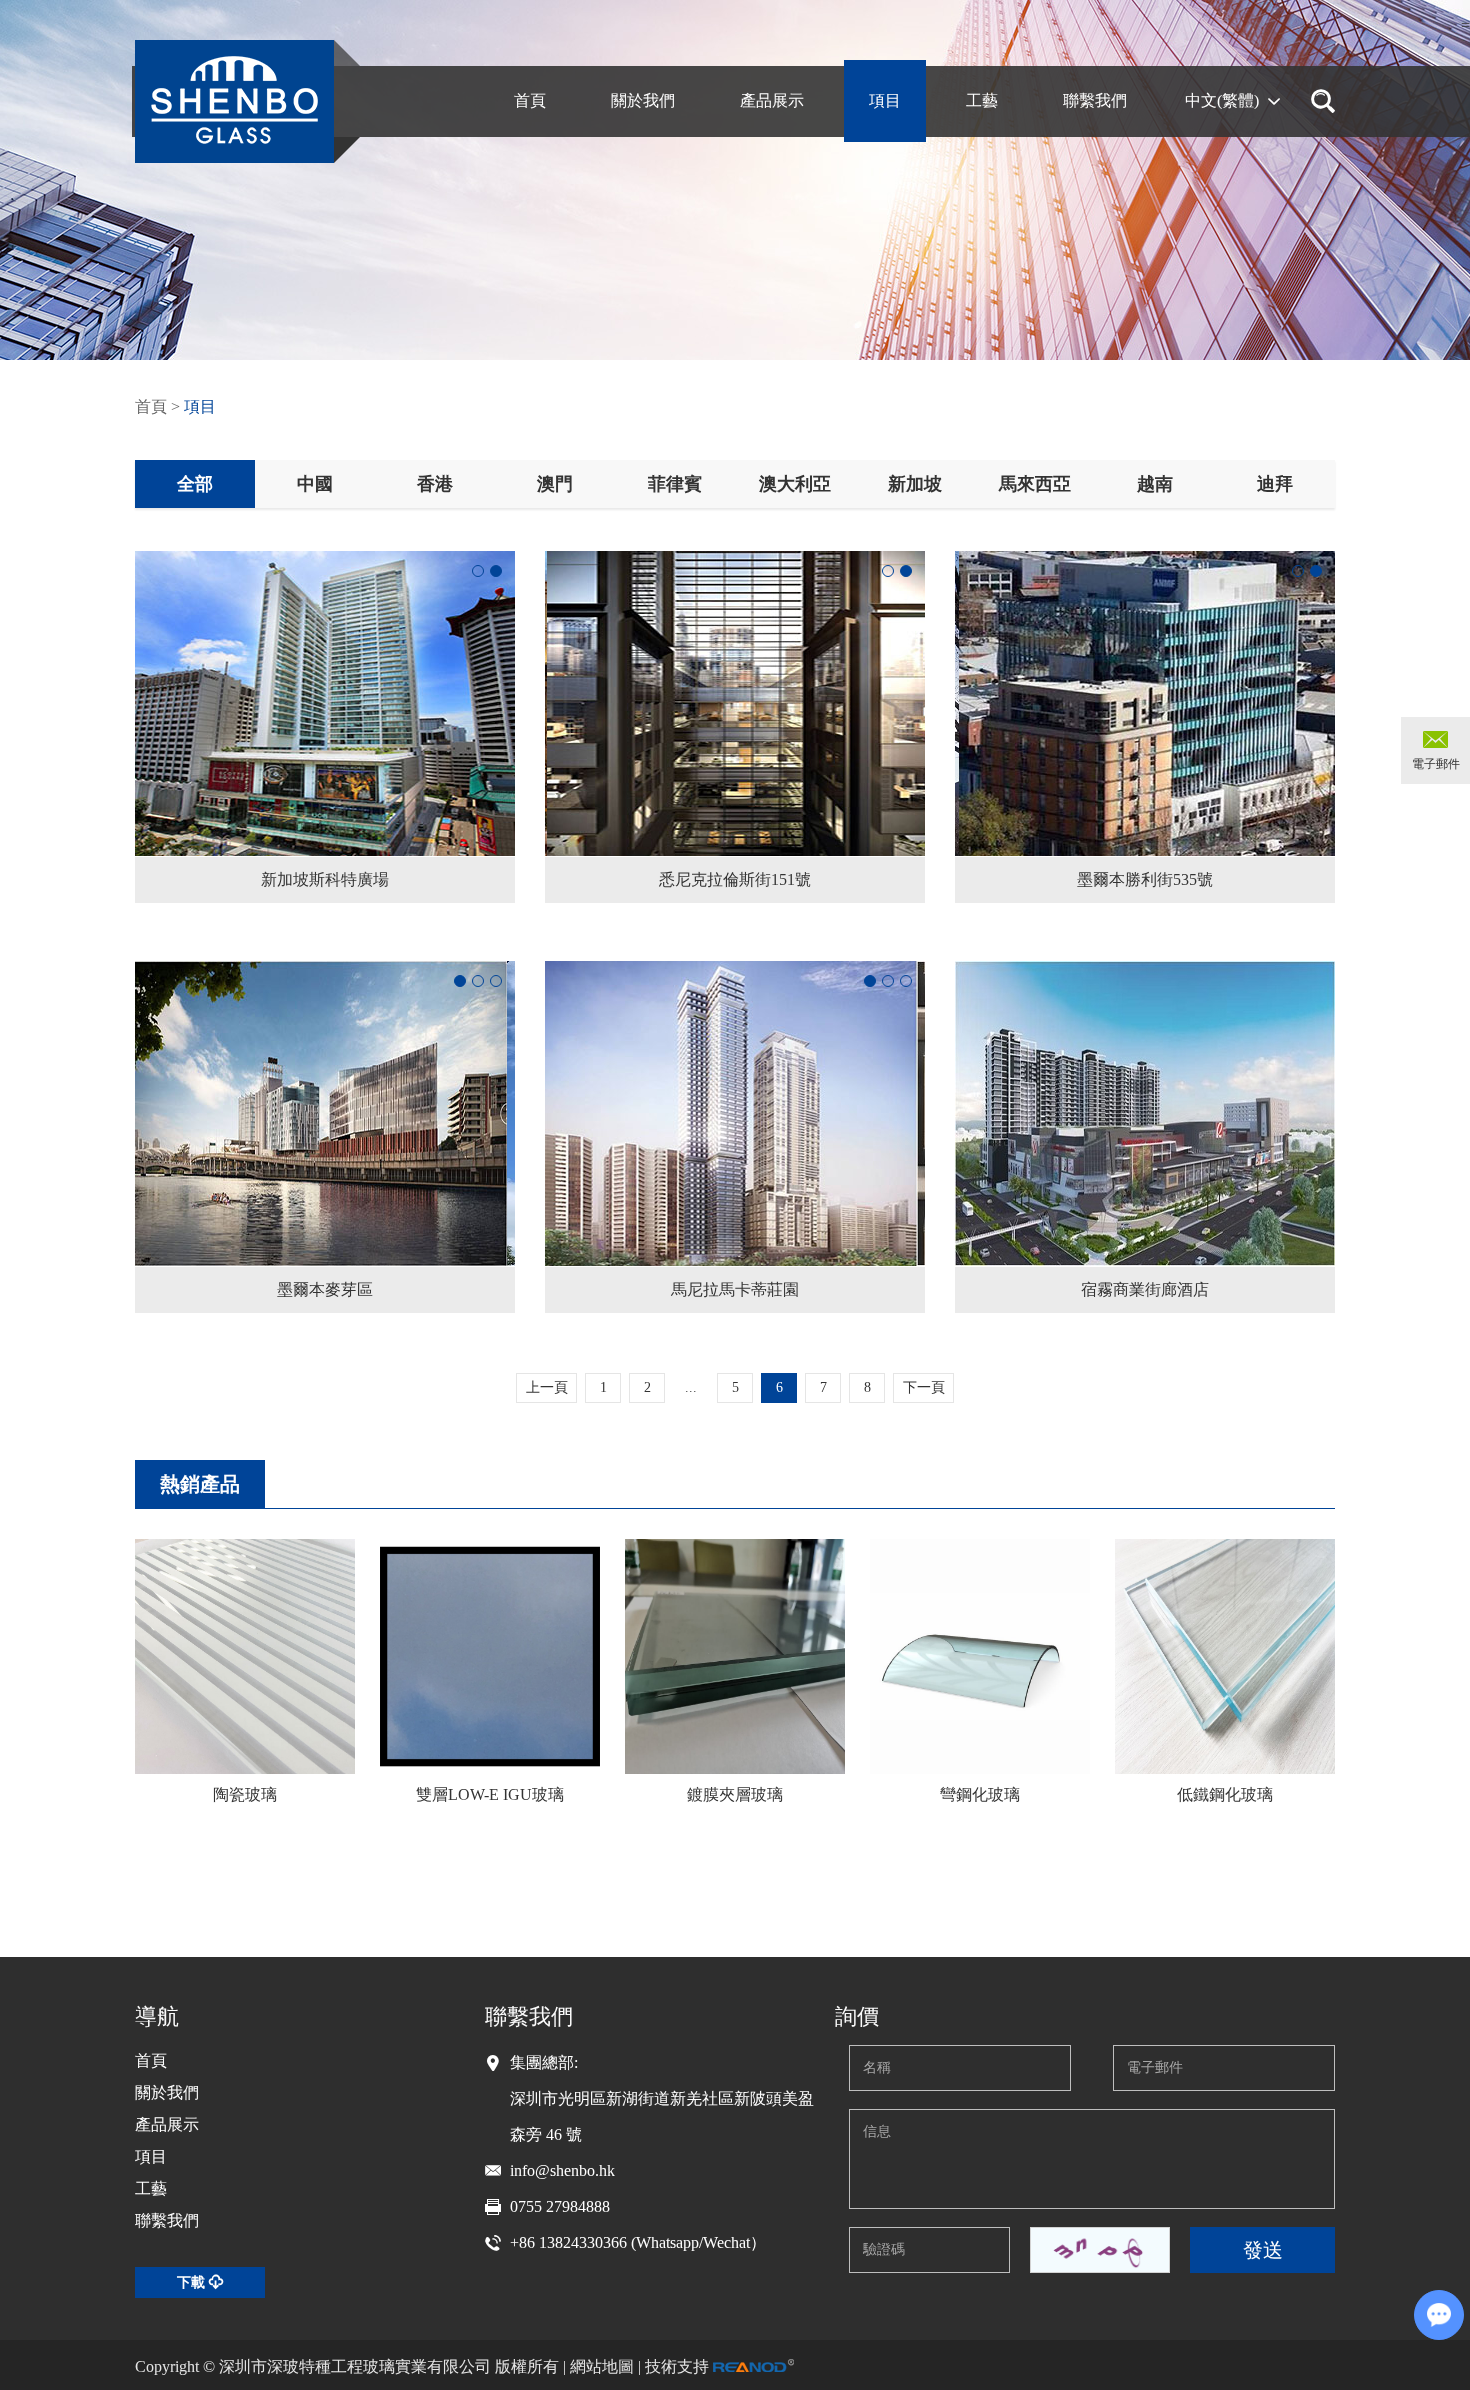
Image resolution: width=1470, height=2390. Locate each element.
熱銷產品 (200, 1484)
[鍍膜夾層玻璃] (735, 1656)
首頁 (151, 406)
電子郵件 (1436, 764)
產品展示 (167, 2124)
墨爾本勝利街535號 (1145, 879)
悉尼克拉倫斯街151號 (735, 879)
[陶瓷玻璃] (245, 1656)
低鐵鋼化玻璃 (1225, 1794)
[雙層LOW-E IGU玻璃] (490, 1656)
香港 (435, 484)
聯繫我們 (167, 2220)
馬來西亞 (1035, 484)
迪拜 (1275, 484)
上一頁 (547, 1387)
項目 (200, 406)
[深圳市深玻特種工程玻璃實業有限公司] (234, 101)
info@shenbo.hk (562, 2170)
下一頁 (924, 1387)
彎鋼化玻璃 (980, 1794)
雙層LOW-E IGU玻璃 (490, 1794)
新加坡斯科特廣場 (325, 879)
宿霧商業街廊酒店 (1145, 1289)
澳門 (555, 484)
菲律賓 (675, 484)
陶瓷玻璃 (245, 1794)
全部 (195, 484)
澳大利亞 (795, 484)
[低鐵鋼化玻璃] (1225, 1656)
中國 (315, 484)
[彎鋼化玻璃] (980, 1656)
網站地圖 (602, 2366)
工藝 (151, 2188)
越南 (1155, 484)
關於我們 (167, 2092)
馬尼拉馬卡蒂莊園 (735, 1289)
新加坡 (915, 484)
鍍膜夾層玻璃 (735, 1794)
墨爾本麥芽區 (325, 1289)
